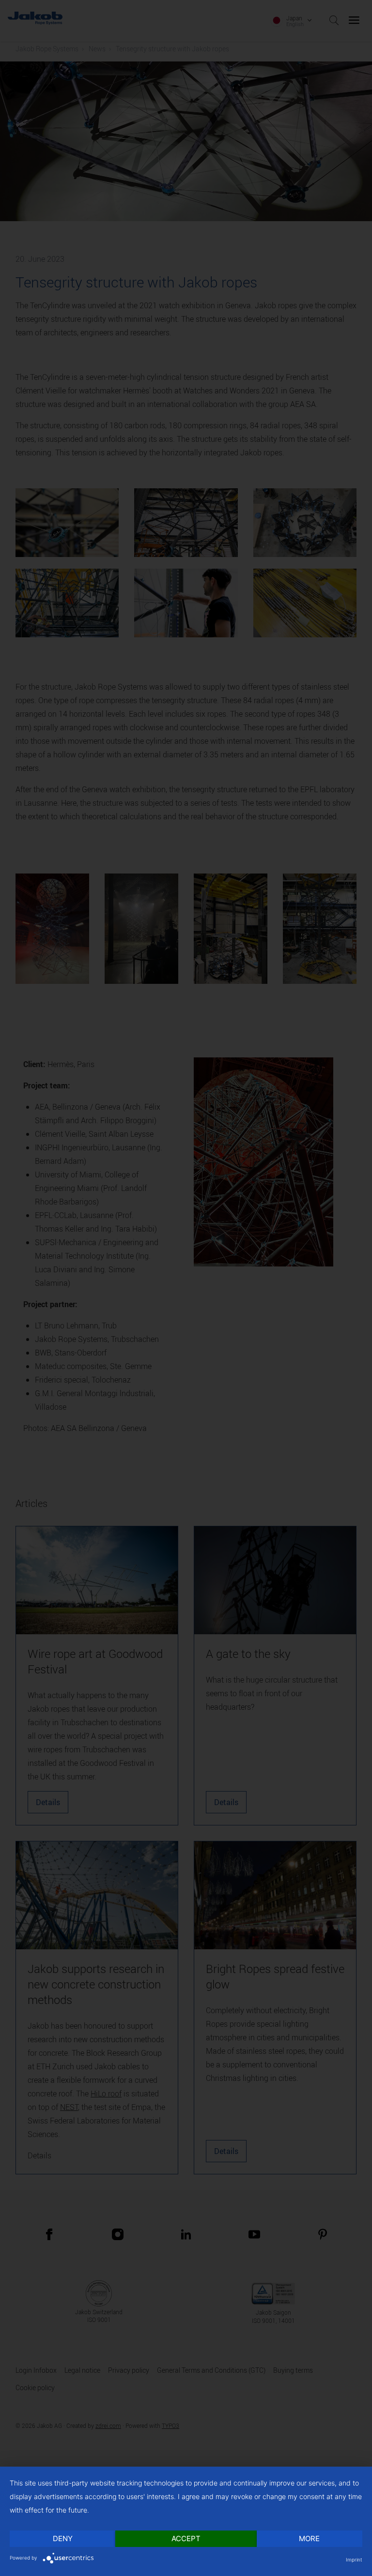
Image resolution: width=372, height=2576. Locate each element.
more (309, 2538)
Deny (63, 2538)
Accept (186, 2538)
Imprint (354, 2560)
